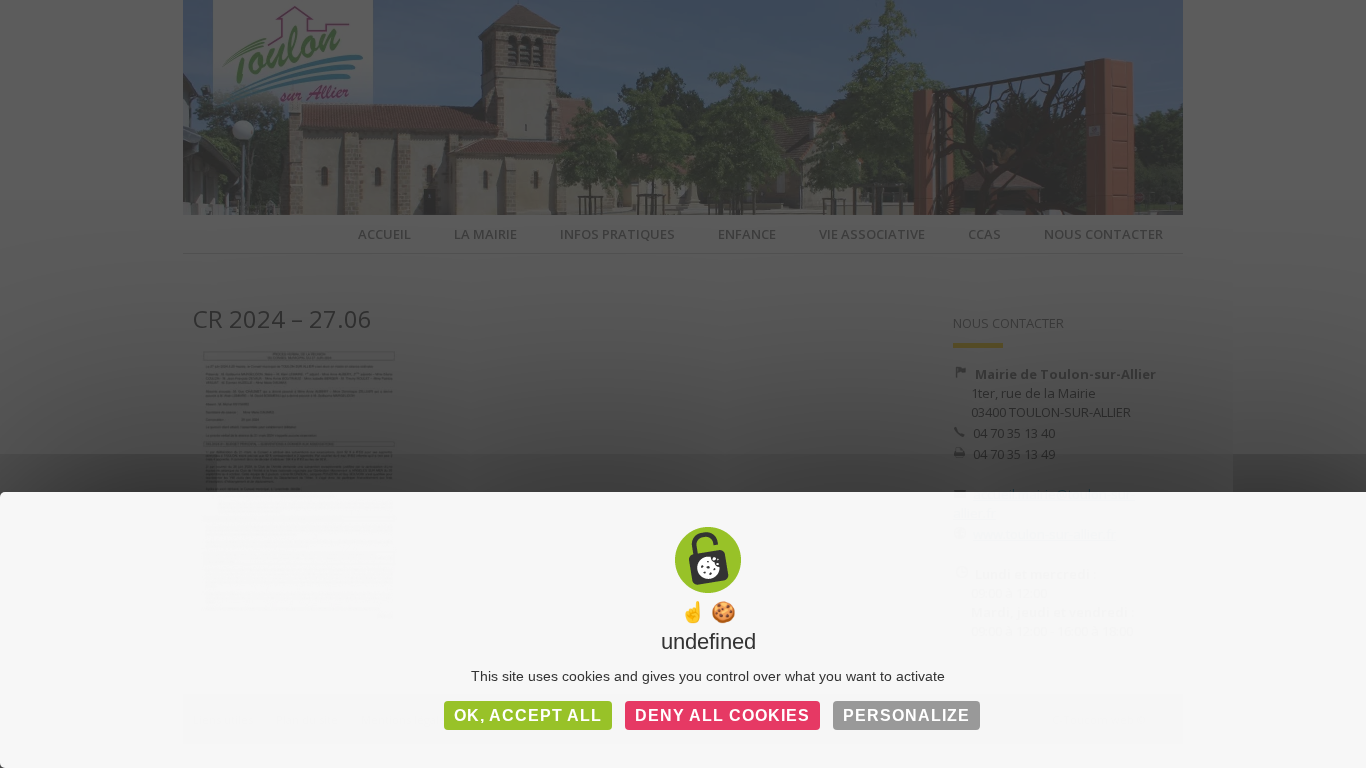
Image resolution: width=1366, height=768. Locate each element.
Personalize (906, 715)
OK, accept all (528, 715)
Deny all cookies (722, 715)
